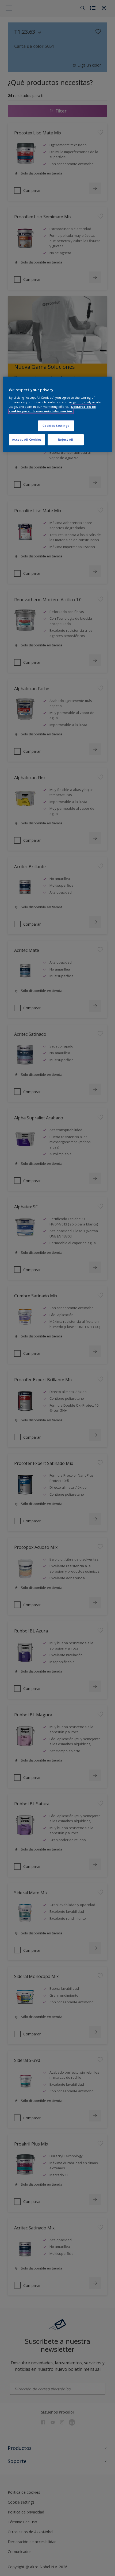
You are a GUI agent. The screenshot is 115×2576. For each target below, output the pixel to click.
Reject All (66, 439)
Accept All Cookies (27, 439)
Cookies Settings (56, 426)
